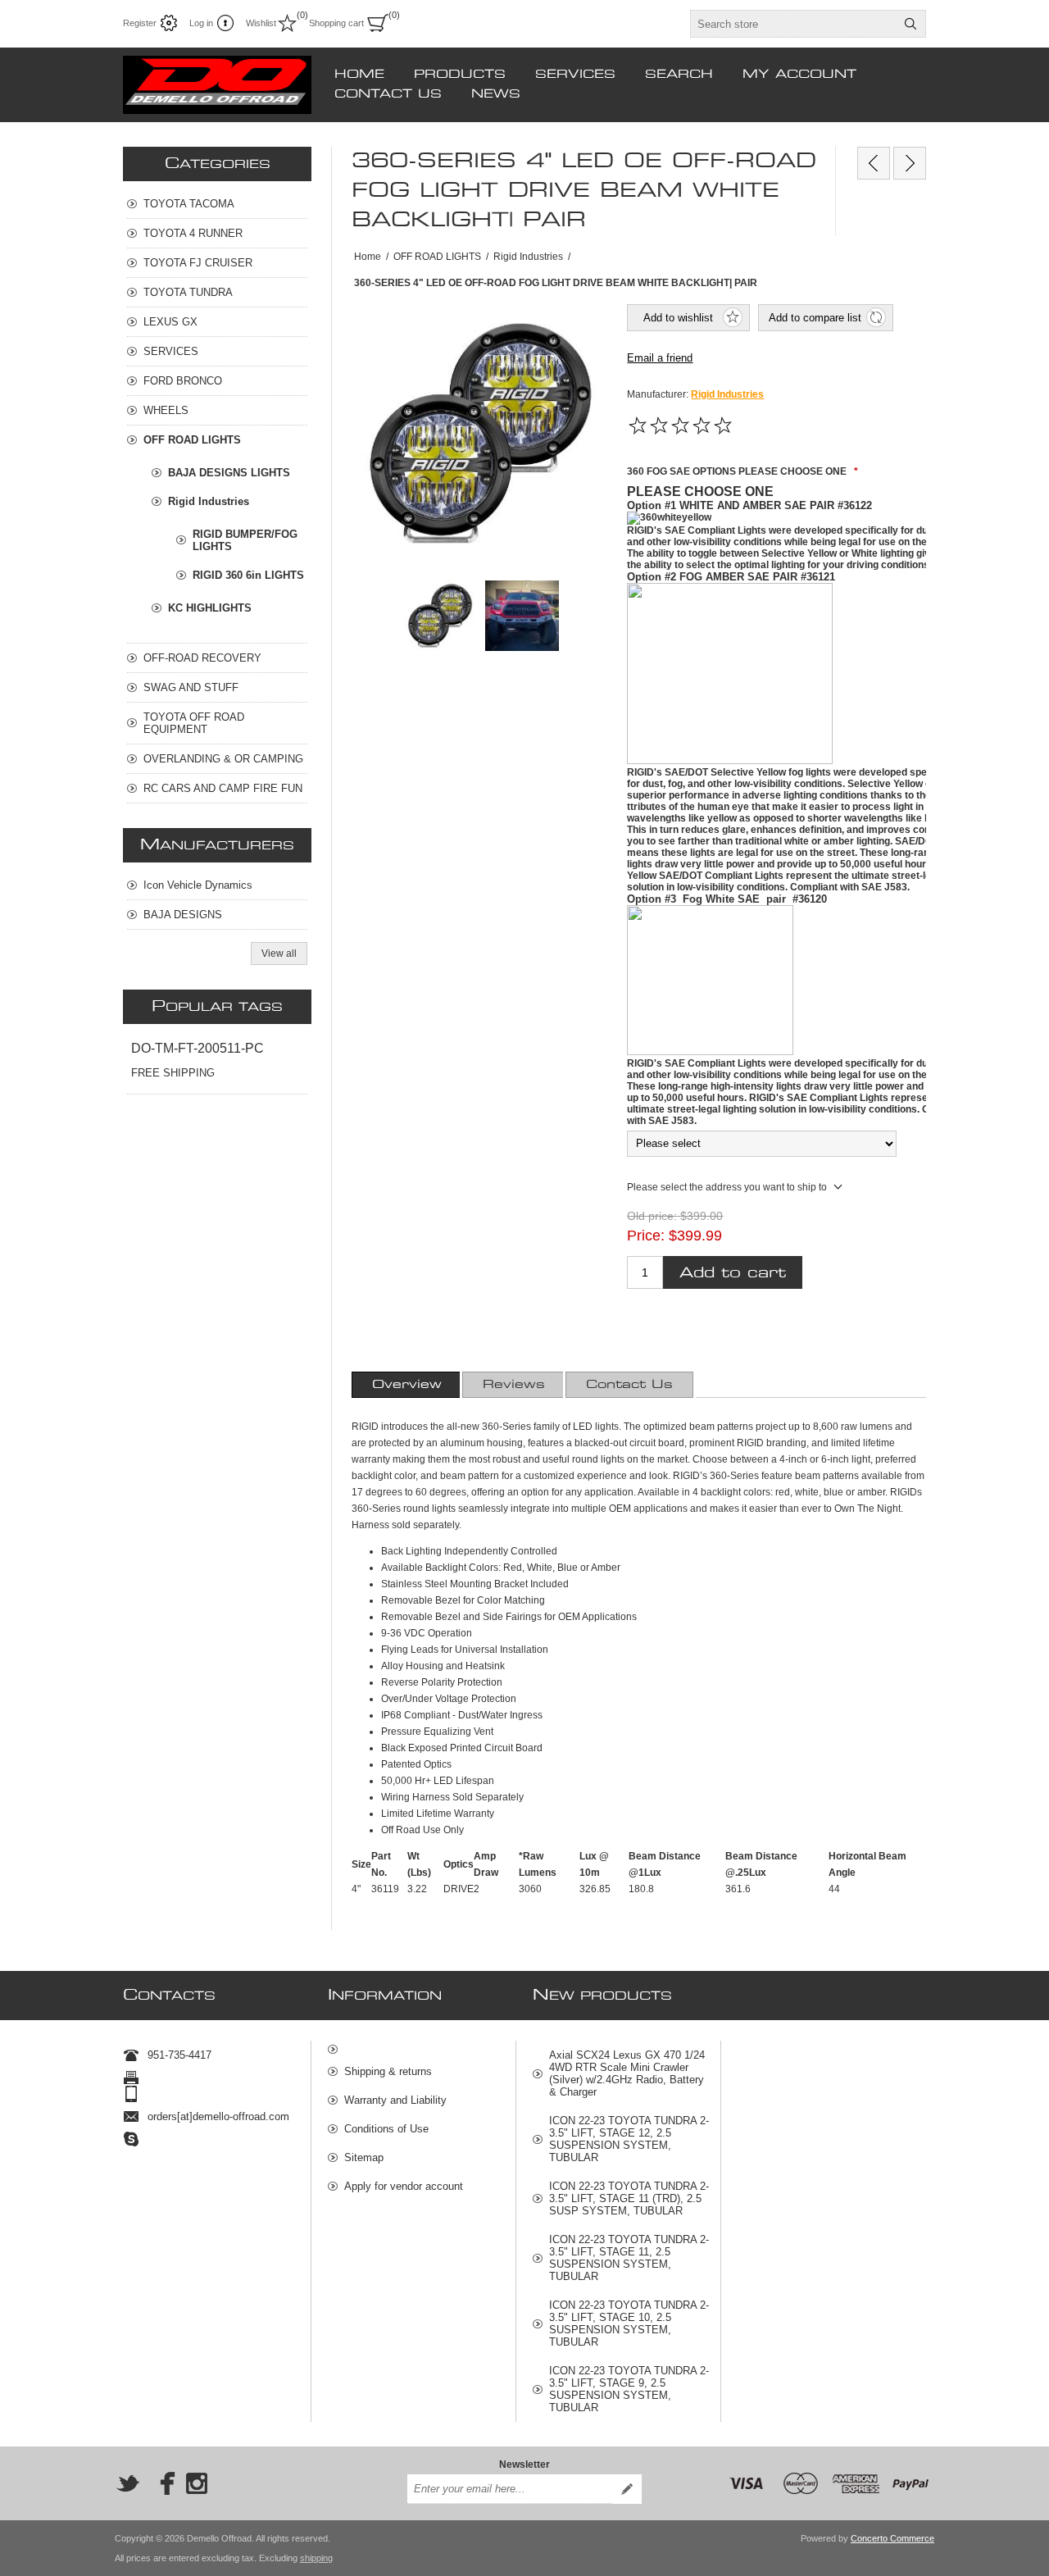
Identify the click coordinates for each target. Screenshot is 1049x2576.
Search (910, 24)
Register (140, 23)
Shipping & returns (388, 2071)
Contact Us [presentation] (629, 1385)
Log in (201, 23)
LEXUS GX (170, 322)
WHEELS (166, 410)
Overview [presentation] (407, 1385)
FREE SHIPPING (173, 1073)
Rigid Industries (727, 394)
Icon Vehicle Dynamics (198, 885)
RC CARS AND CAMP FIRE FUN (223, 788)
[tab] (407, 1385)
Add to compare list (815, 318)
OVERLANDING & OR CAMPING (223, 759)
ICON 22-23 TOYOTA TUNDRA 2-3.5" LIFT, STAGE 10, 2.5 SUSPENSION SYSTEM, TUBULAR (629, 2323)
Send (627, 2489)
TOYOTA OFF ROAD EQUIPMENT (194, 723)
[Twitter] (128, 2483)
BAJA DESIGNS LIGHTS (229, 473)
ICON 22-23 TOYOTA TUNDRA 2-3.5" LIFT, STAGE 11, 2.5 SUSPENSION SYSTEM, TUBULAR (629, 2258)
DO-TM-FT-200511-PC (198, 1048)
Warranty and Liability (395, 2100)
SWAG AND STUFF (191, 687)
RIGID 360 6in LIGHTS (248, 575)
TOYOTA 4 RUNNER (193, 233)
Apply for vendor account (404, 2186)
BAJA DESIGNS (183, 915)
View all (279, 953)
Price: (646, 1235)
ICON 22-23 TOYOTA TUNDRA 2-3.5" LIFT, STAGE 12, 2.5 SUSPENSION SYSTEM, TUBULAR (629, 2139)
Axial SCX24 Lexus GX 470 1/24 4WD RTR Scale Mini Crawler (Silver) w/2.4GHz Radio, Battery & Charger (627, 2073)
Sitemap (364, 2157)
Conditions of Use (386, 2129)
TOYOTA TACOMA (189, 204)
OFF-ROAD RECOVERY (202, 658)
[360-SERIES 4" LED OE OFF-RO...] (874, 163)
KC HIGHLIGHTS (210, 608)
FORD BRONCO (183, 381)
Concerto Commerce (892, 2538)
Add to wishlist (678, 318)
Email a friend (660, 358)
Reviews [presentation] (514, 1385)
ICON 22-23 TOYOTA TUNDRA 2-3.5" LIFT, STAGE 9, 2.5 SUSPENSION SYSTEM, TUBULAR (629, 2389)
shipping (316, 2558)
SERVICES (171, 351)
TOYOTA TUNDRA (188, 292)
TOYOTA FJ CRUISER (198, 263)
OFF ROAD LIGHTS (192, 440)
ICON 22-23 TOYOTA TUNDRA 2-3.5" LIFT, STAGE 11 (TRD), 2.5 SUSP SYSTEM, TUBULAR (629, 2198)
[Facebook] (162, 2483)
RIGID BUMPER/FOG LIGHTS (245, 540)
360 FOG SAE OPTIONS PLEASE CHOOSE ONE (738, 471)
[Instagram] (197, 2483)
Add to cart (733, 1273)
